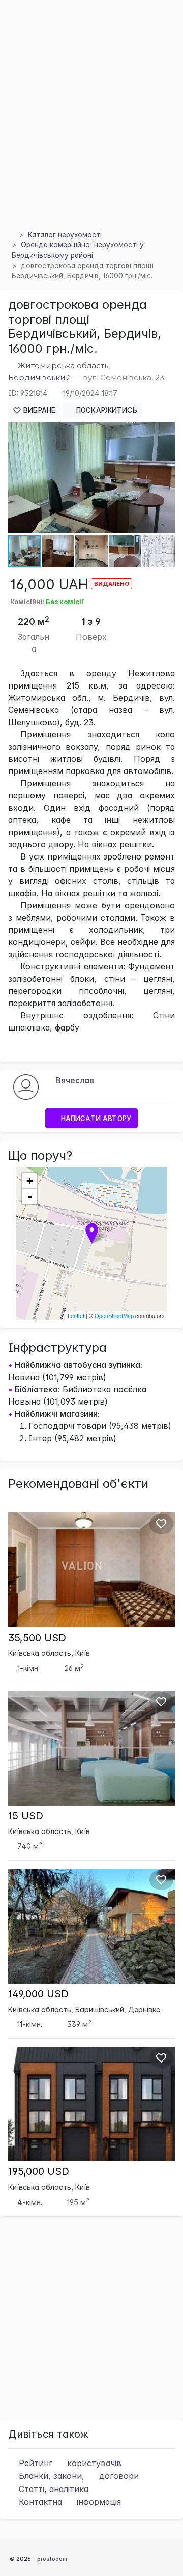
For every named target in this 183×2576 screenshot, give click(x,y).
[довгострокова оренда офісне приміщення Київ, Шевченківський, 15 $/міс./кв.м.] (91, 1747)
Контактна (69, 2502)
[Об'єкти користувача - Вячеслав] (26, 1086)
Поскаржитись (106, 410)
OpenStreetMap (114, 1315)
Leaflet (76, 1315)
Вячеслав (75, 1080)
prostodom (52, 2559)
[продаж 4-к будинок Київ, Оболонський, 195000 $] (91, 2103)
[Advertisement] (91, 127)
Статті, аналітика (52, 2489)
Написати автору (95, 1119)
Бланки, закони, (78, 2476)
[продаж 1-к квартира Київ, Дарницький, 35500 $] (91, 1569)
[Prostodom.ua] (11, 235)
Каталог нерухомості (65, 235)
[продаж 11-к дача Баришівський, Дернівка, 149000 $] (91, 1925)
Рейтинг (69, 2463)
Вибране (38, 410)
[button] (166, 432)
